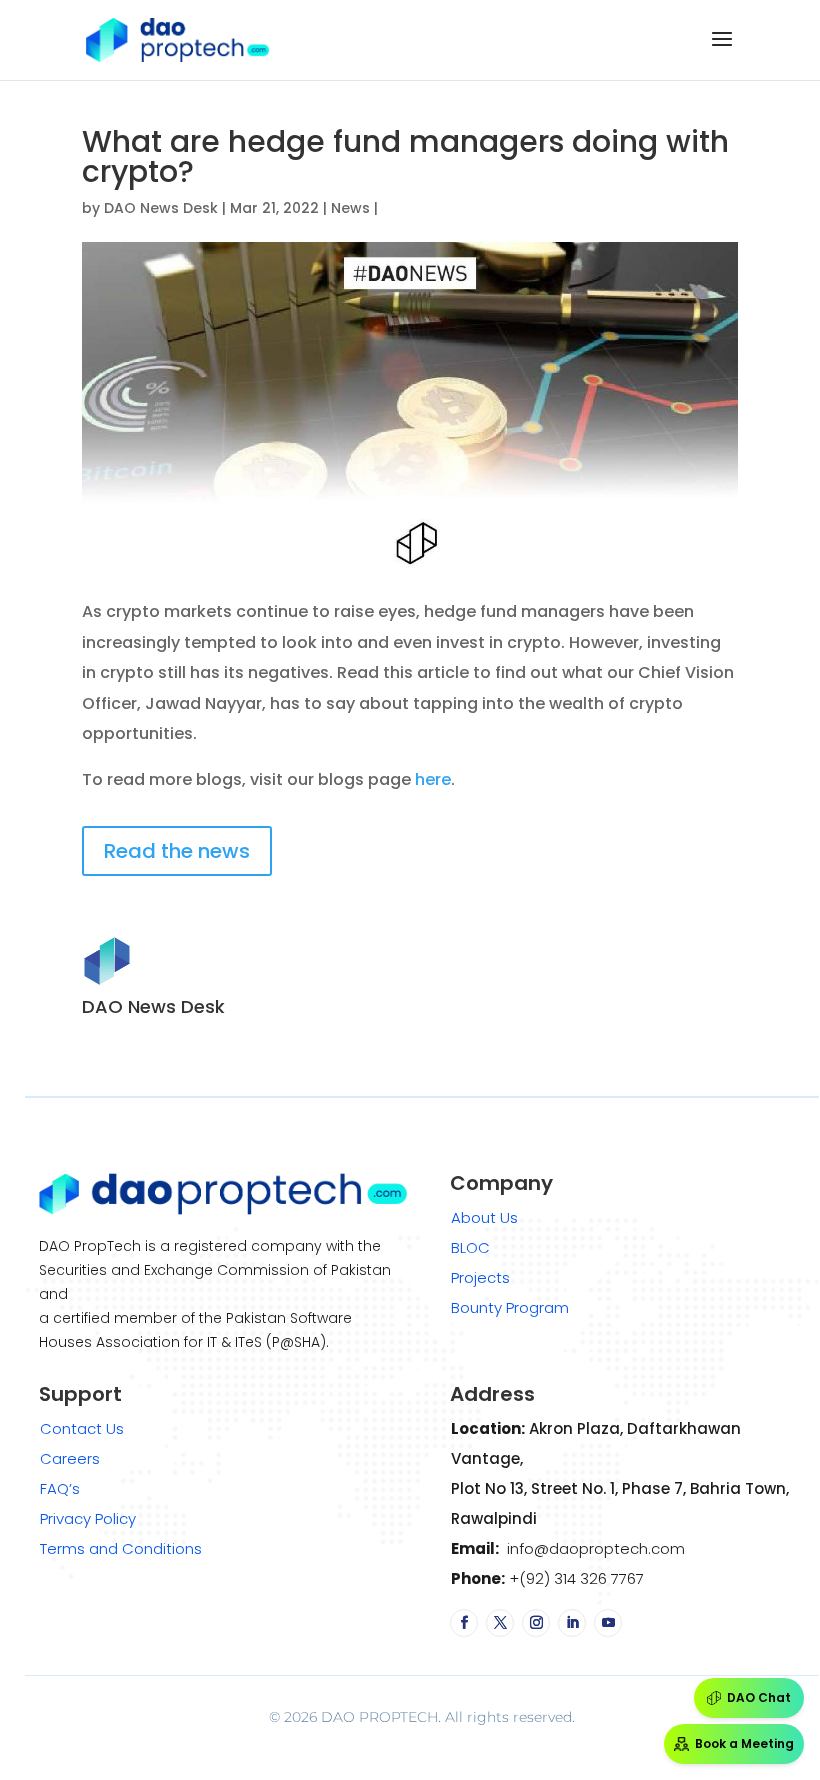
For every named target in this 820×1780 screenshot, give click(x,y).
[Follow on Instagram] (536, 1623)
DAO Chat (759, 1697)
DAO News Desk (161, 208)
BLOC (470, 1247)
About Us (484, 1217)
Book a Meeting (744, 1743)
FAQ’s (60, 1488)
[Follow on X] (500, 1623)
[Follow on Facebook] (464, 1623)
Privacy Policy (88, 1518)
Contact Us (82, 1428)
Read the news (177, 851)
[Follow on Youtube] (608, 1623)
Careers (70, 1458)
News (350, 208)
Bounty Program (510, 1307)
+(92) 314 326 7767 (574, 1578)
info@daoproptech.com (594, 1548)
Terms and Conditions (121, 1548)
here (433, 779)
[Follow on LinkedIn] (572, 1623)
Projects (480, 1277)
